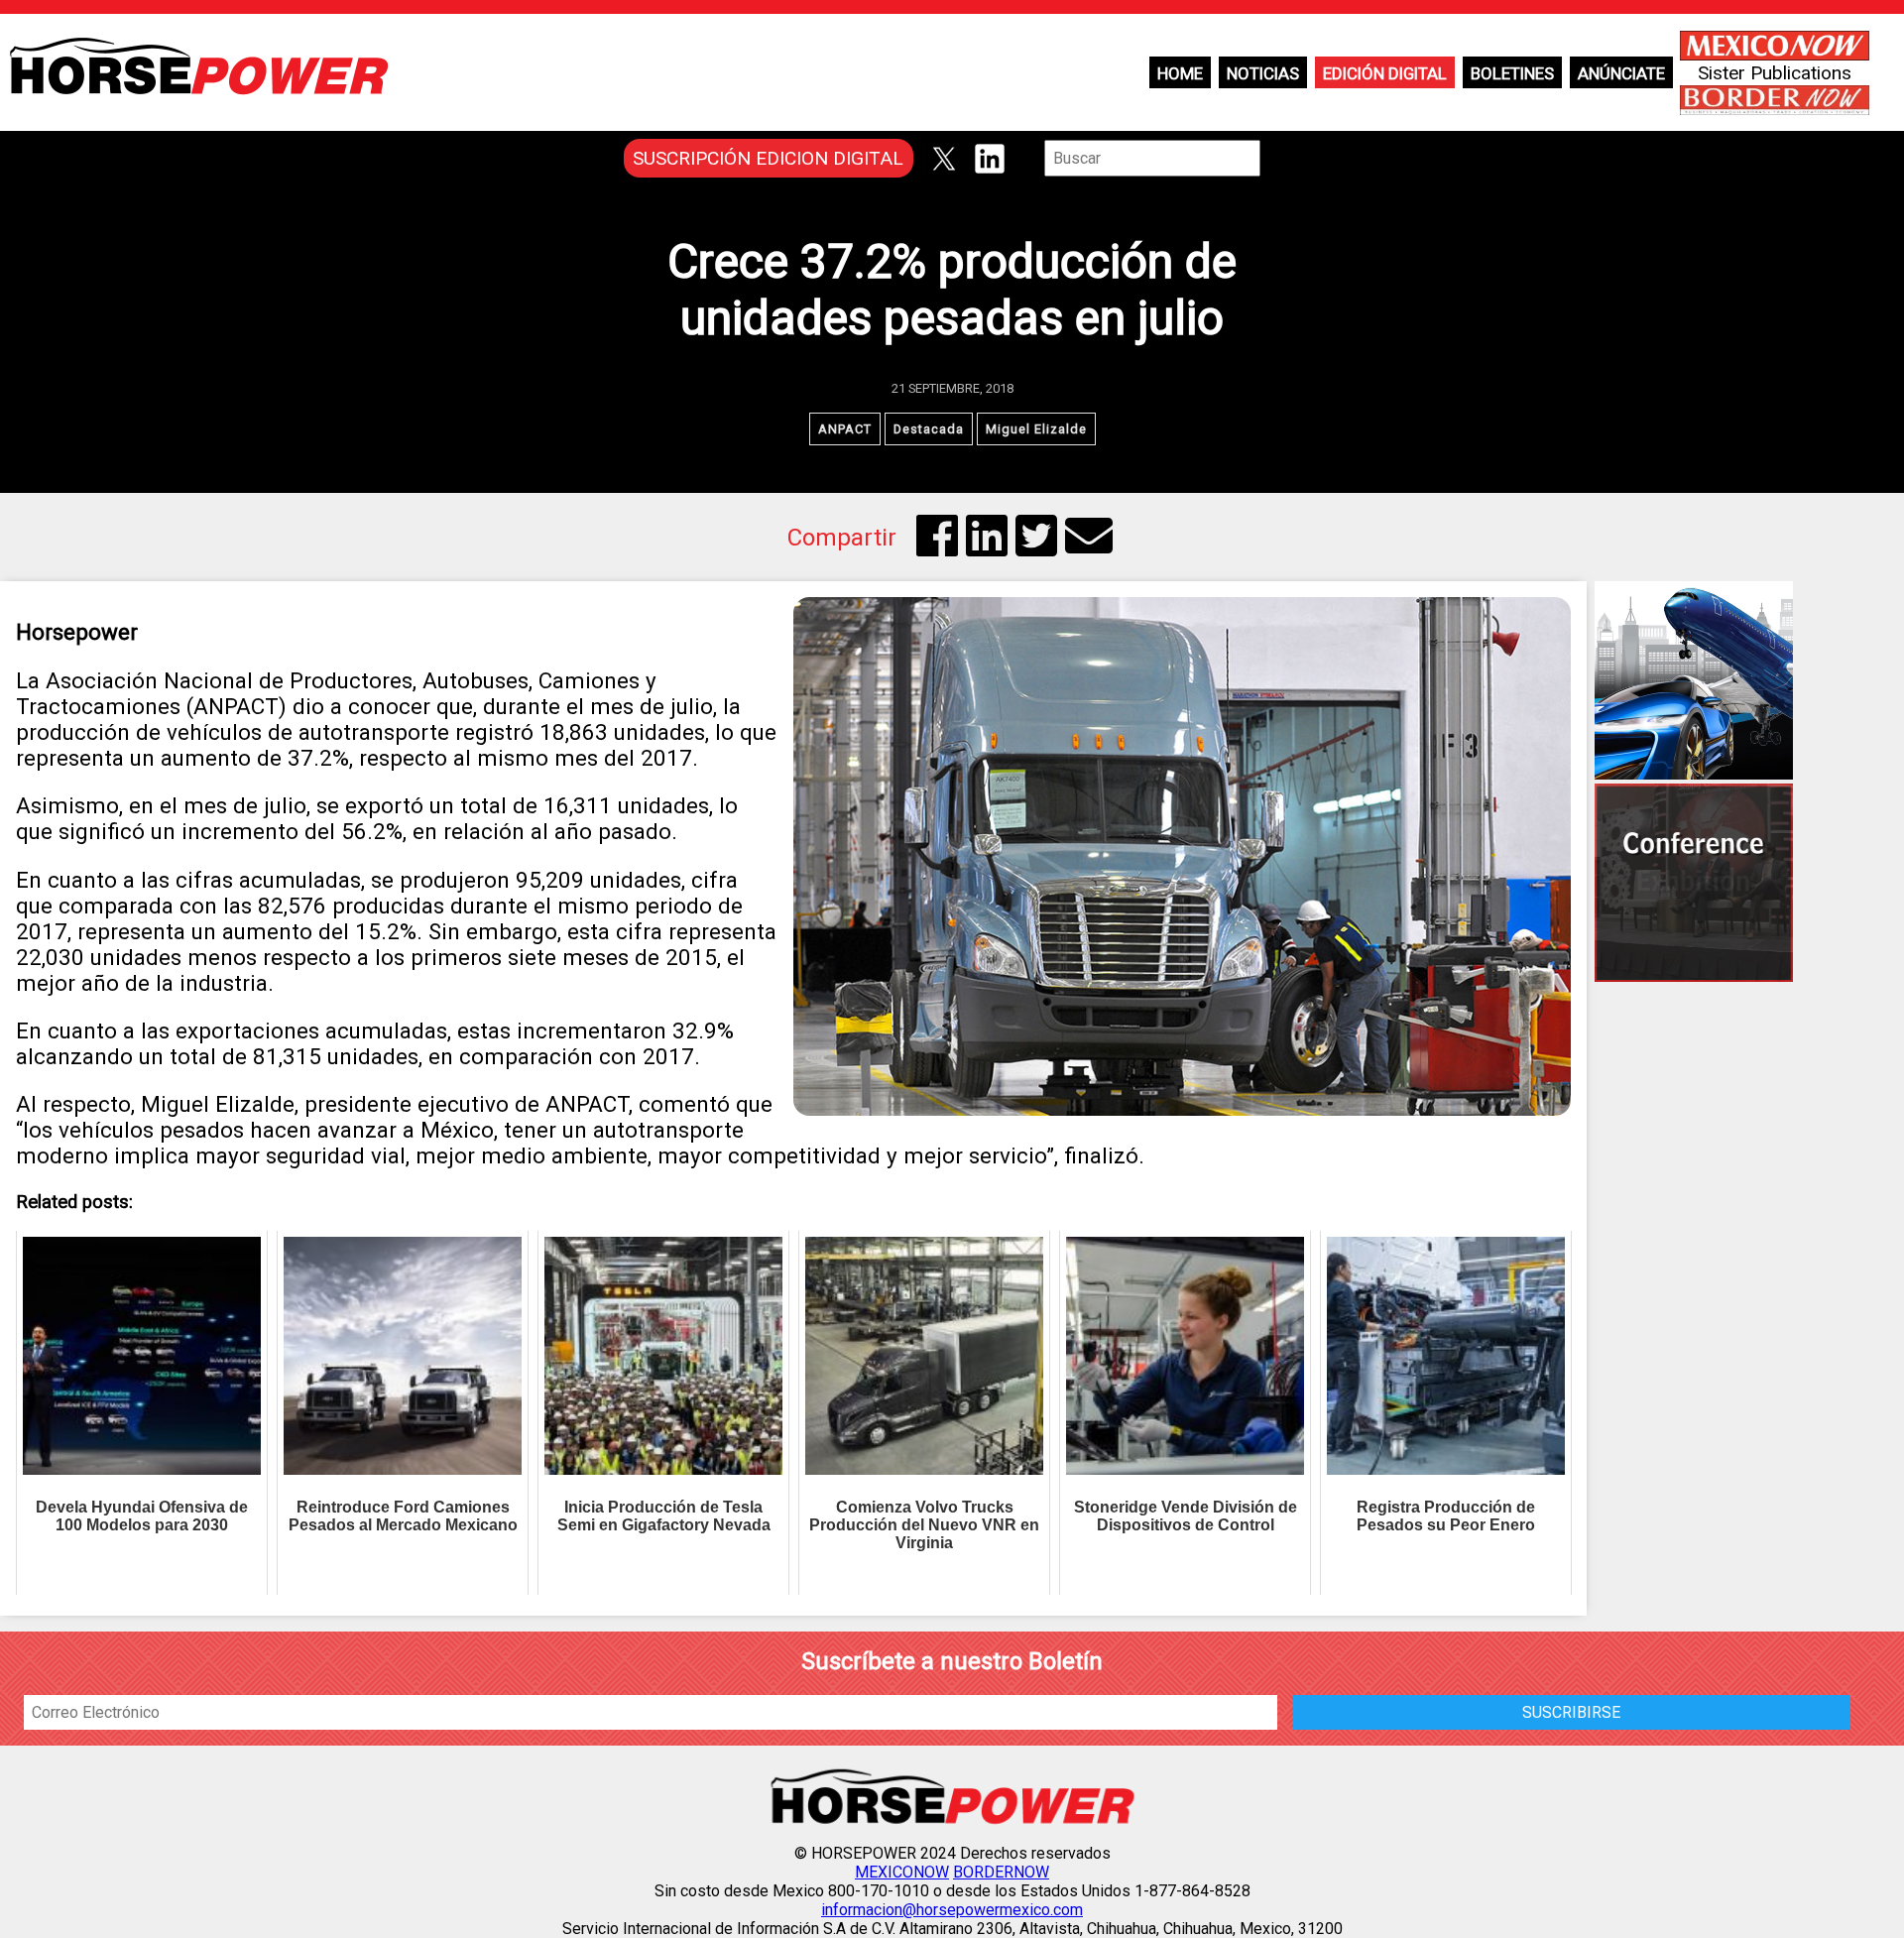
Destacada (929, 429)
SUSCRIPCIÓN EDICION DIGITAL (768, 158)
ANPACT (845, 429)
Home (1180, 73)
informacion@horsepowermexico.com (952, 1910)
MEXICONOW (902, 1872)
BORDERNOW (1001, 1872)
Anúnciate (1621, 73)
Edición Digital (1385, 73)
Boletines (1512, 73)
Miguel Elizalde (1036, 429)
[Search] (1274, 158)
